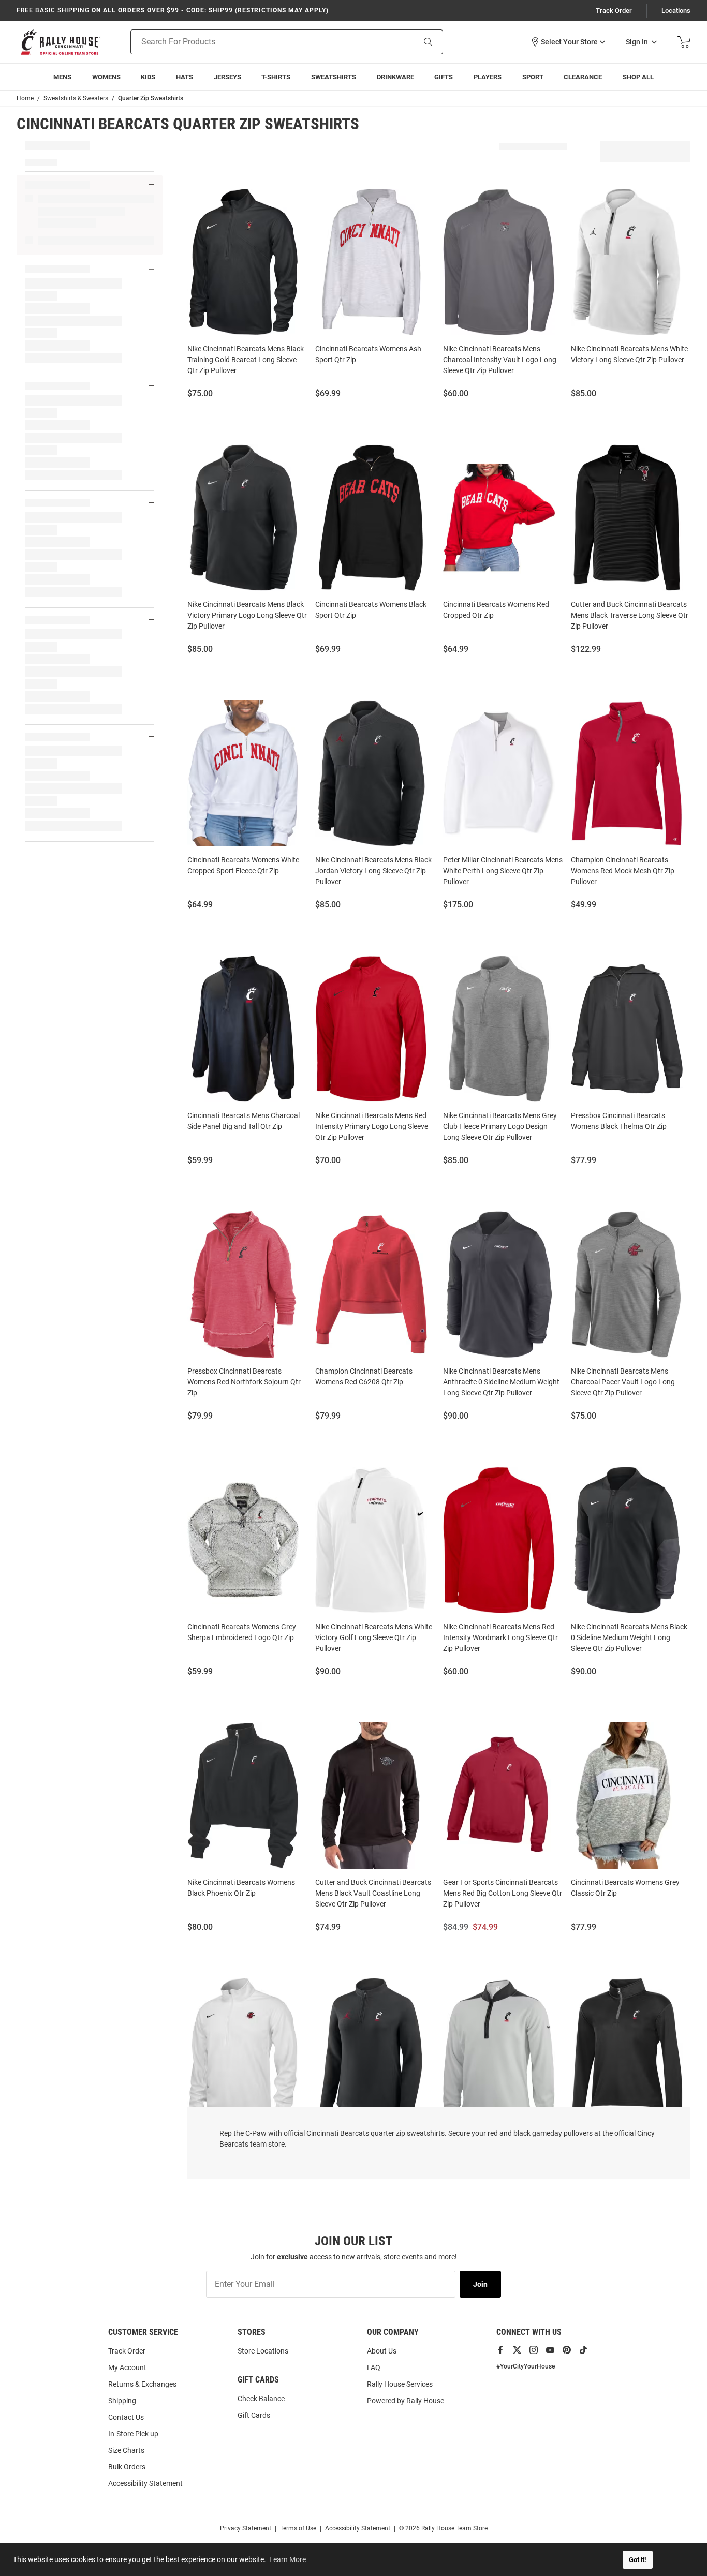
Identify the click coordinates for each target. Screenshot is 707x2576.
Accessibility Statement (145, 2483)
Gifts (444, 77)
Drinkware (395, 77)
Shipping (122, 2401)
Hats (185, 77)
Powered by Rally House (406, 2401)
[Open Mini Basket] (684, 42)
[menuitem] (488, 77)
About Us (382, 2351)
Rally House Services (400, 2384)
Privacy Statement (246, 2528)
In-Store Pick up (133, 2434)
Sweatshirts (334, 77)
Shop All (638, 77)
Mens (62, 77)
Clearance (583, 77)
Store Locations (263, 2351)
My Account (127, 2367)
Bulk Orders (127, 2467)
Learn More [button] (288, 2559)
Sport (533, 77)
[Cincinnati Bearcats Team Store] (61, 42)
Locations (676, 11)
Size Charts (126, 2450)
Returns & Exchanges (142, 2384)
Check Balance (261, 2399)
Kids (148, 77)
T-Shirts (276, 77)
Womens (106, 77)
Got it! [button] (638, 2560)
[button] (568, 42)
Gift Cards (254, 2415)
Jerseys (227, 77)
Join (480, 2284)
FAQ (374, 2367)
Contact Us (126, 2417)
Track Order (614, 11)
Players (488, 77)
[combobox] (260, 42)
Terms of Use (298, 2528)
